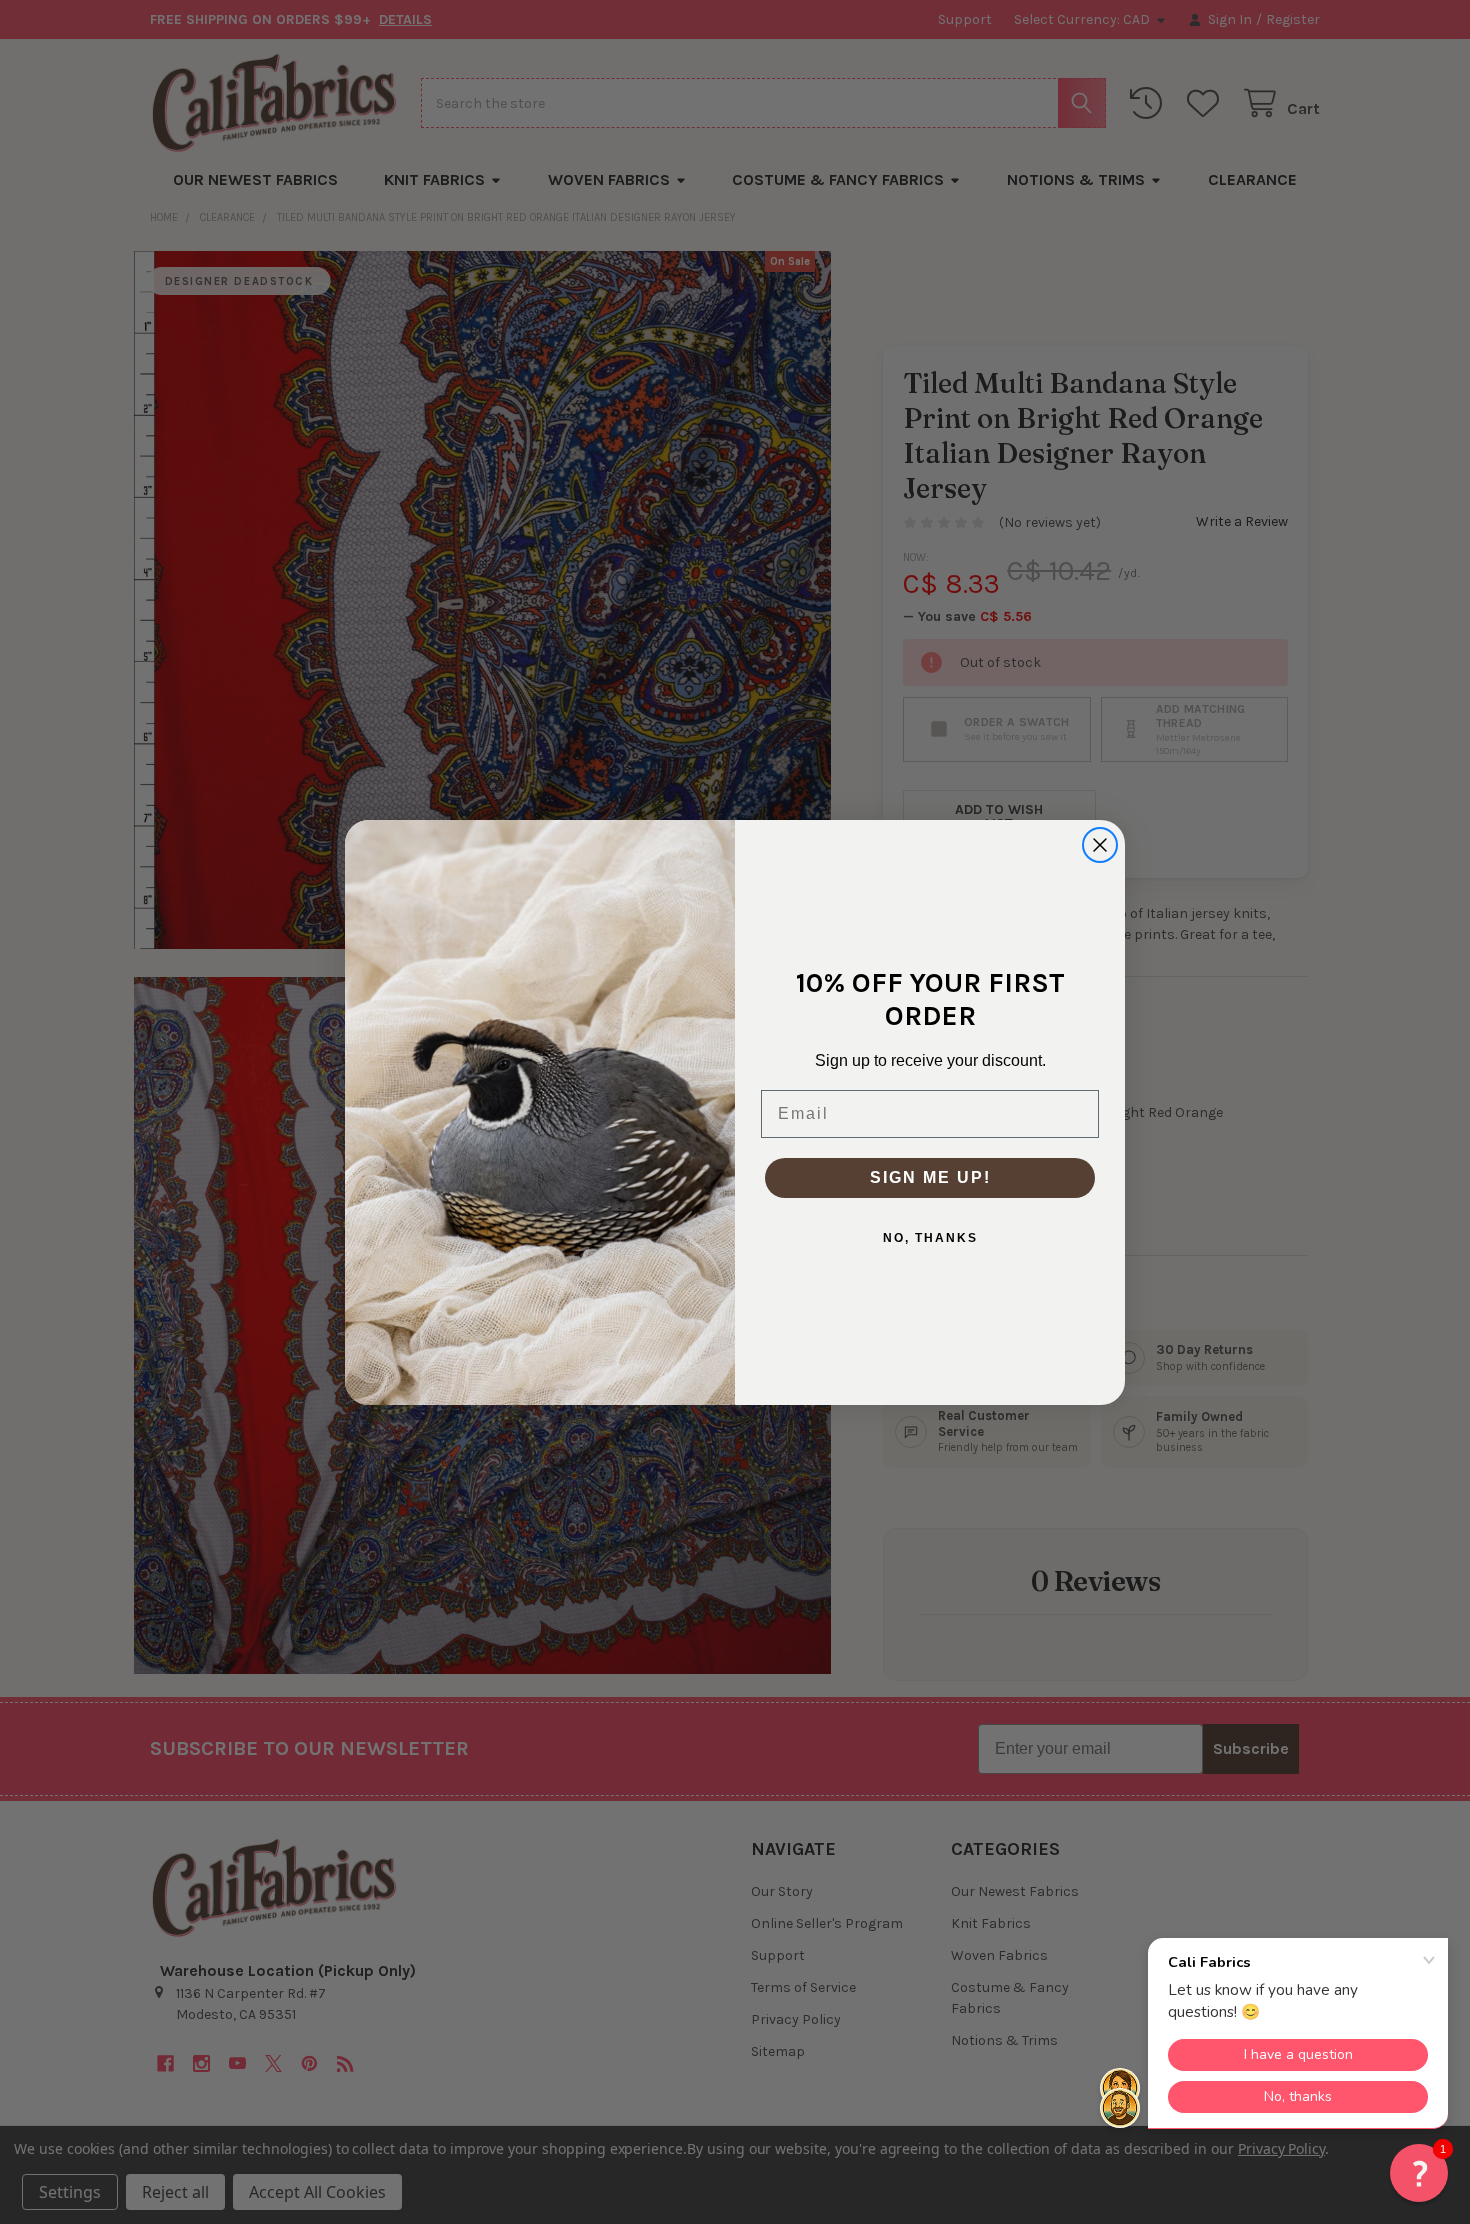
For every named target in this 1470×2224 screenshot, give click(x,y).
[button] (1419, 2173)
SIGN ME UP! (930, 1177)
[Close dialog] (1100, 845)
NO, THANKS (930, 1238)
